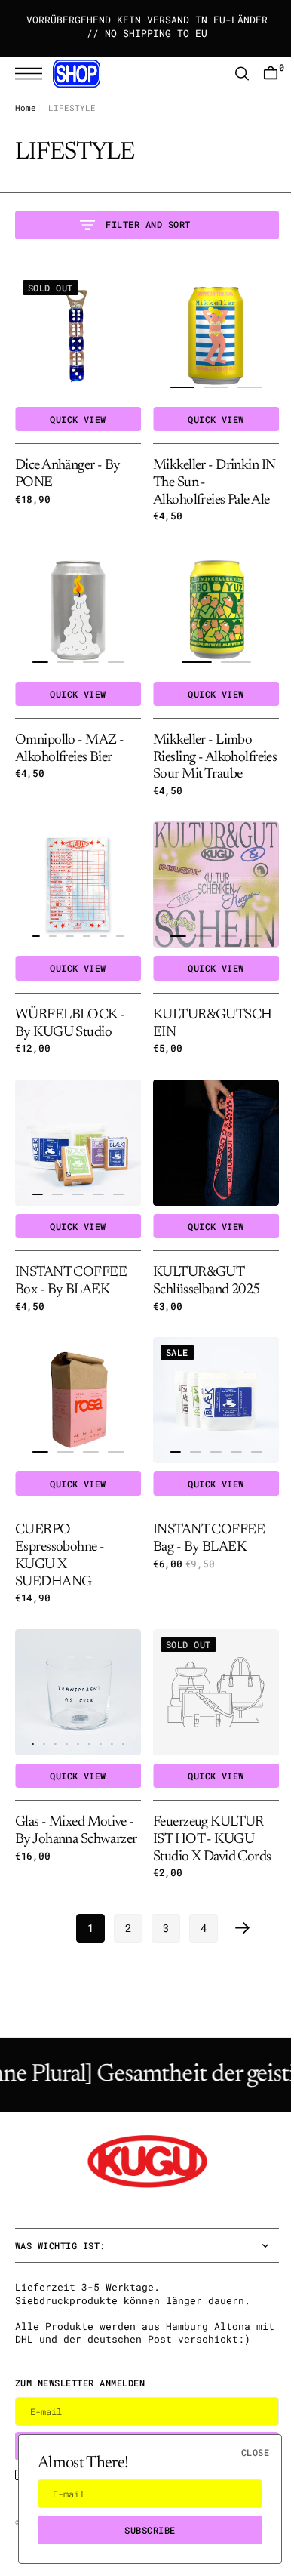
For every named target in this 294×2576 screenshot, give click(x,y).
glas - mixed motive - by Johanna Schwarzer (74, 1823)
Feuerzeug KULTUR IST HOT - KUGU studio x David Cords (207, 1823)
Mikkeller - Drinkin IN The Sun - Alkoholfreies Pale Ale (206, 477)
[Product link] (75, 333)
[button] (32, 74)
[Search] (231, 74)
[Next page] (237, 1911)
